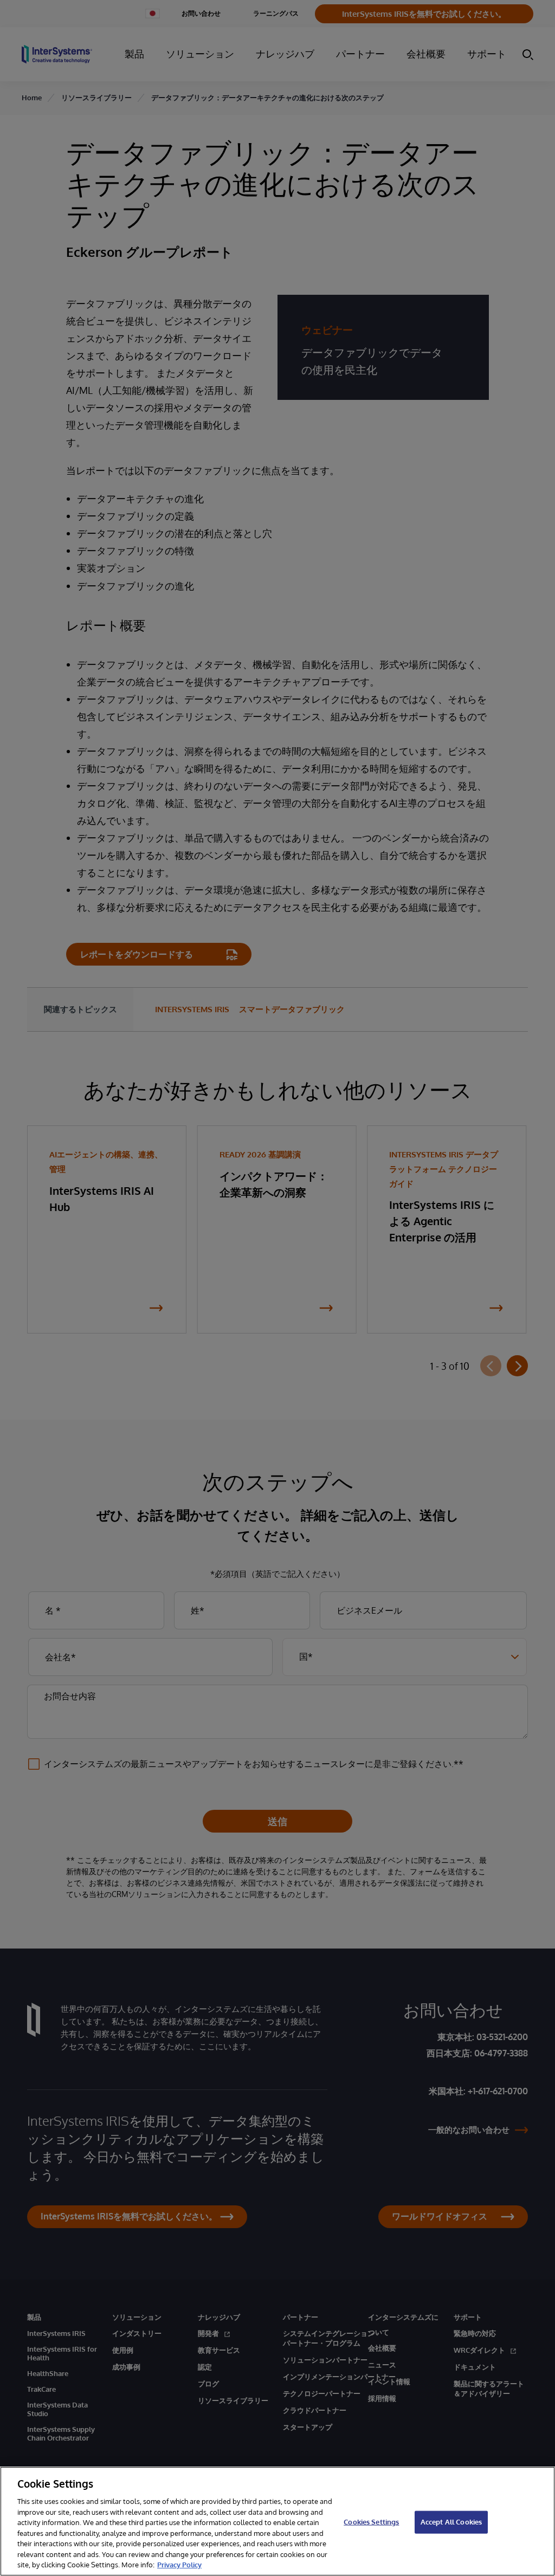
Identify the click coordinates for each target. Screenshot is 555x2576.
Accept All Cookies (451, 2522)
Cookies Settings (371, 2522)
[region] (277, 2521)
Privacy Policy (179, 2565)
